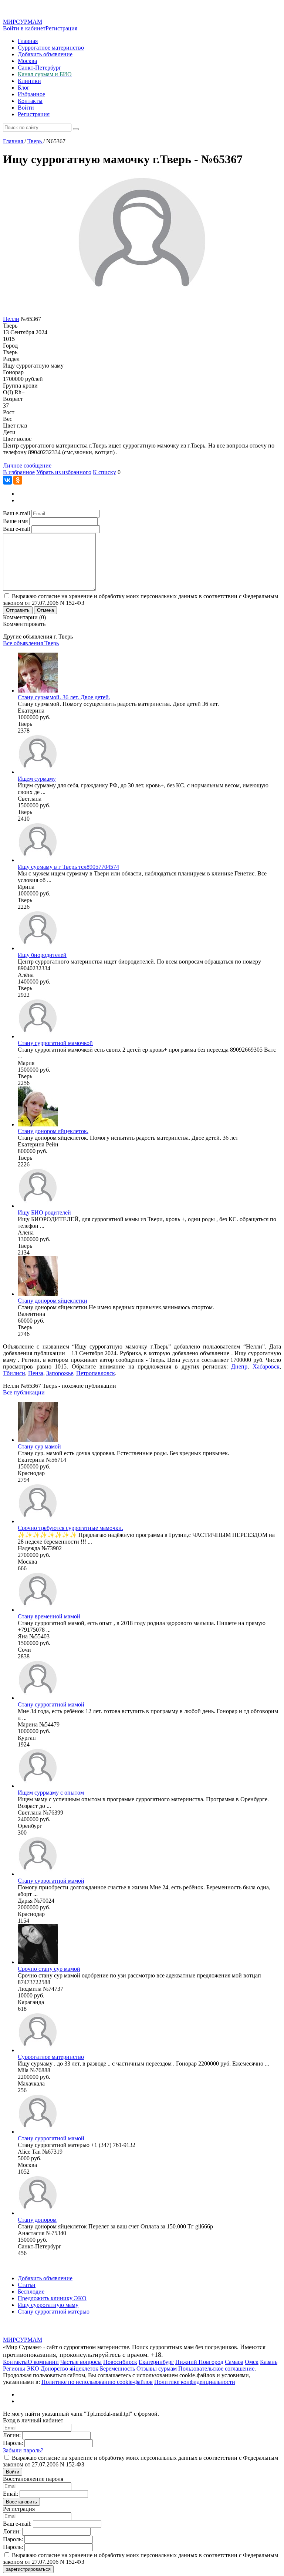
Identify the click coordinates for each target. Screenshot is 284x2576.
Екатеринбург (156, 2362)
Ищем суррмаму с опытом (51, 1793)
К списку (104, 472)
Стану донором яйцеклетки (53, 1301)
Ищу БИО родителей (44, 1212)
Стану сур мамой (39, 1446)
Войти (26, 108)
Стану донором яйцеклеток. (53, 1131)
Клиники (29, 81)
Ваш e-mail (16, 513)
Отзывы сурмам (157, 2369)
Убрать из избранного (64, 472)
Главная (28, 41)
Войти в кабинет (24, 28)
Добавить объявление (45, 54)
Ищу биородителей (42, 955)
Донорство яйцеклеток (70, 2369)
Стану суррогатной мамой (51, 1704)
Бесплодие (31, 2292)
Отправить (18, 610)
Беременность (117, 2369)
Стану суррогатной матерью (54, 2312)
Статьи (27, 2285)
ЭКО (33, 2369)
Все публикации (24, 1392)
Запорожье (60, 1373)
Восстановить (21, 2502)
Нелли (11, 319)
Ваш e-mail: (17, 2524)
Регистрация (61, 28)
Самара (234, 2362)
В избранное (19, 472)
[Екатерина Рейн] (38, 1124)
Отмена (45, 610)
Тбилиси (14, 1373)
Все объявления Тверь (31, 643)
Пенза (36, 1373)
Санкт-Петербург (40, 68)
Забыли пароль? (23, 2450)
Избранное (31, 94)
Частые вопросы (81, 2362)
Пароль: (13, 2443)
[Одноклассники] (18, 480)
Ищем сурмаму (37, 779)
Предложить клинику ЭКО (52, 2298)
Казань (269, 2362)
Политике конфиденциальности (195, 2382)
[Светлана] (38, 772)
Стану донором (37, 2220)
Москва (27, 61)
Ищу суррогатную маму (48, 2305)
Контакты (30, 101)
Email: (11, 2494)
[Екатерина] (38, 691)
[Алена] (38, 1206)
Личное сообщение (27, 465)
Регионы (14, 2369)
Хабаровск (266, 1366)
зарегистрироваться (28, 2569)
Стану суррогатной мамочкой (55, 1043)
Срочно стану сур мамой (49, 1969)
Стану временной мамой (49, 1616)
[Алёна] (38, 948)
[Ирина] (38, 860)
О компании (43, 2362)
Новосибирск (120, 2362)
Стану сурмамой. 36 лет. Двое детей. (64, 697)
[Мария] (38, 1036)
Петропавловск (96, 1373)
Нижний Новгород (199, 2362)
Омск (252, 2362)
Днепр (239, 1366)
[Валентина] (38, 1294)
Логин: (12, 2435)
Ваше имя (15, 521)
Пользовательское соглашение (216, 2369)
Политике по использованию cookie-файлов (97, 2382)
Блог (24, 88)
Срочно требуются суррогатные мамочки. (70, 1528)
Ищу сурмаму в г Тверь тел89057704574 (68, 867)
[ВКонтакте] (7, 480)
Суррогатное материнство (51, 48)
